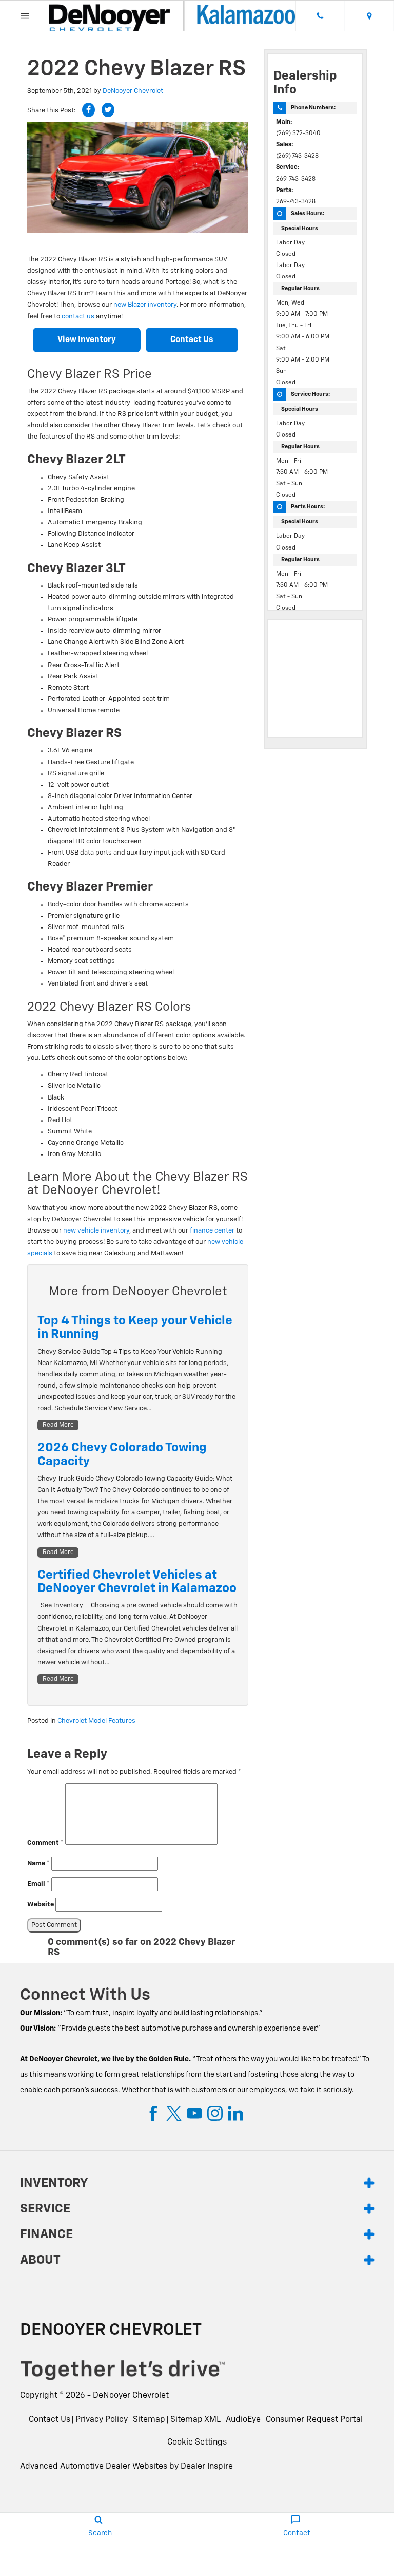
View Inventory (87, 340)
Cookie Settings (197, 2442)
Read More (58, 1425)
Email (38, 1884)
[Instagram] (215, 2113)
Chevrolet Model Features (96, 1721)
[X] (174, 2113)
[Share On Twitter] (108, 110)
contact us (78, 317)
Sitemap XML (195, 2420)
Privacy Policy (102, 2420)
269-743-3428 (296, 179)
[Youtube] (194, 2113)
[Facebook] (153, 2113)
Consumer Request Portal (314, 2420)
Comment (45, 1843)
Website (41, 1905)
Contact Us (192, 340)
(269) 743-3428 (297, 156)
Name (38, 1863)
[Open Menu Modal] (25, 16)
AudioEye (243, 2420)
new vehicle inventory (96, 1231)
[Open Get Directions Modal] (369, 16)
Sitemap (149, 2420)
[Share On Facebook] (88, 110)
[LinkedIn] (235, 2113)
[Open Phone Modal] (320, 16)
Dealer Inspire (207, 2467)
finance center (212, 1231)
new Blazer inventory (145, 305)
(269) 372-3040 (298, 134)
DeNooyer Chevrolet (133, 91)
